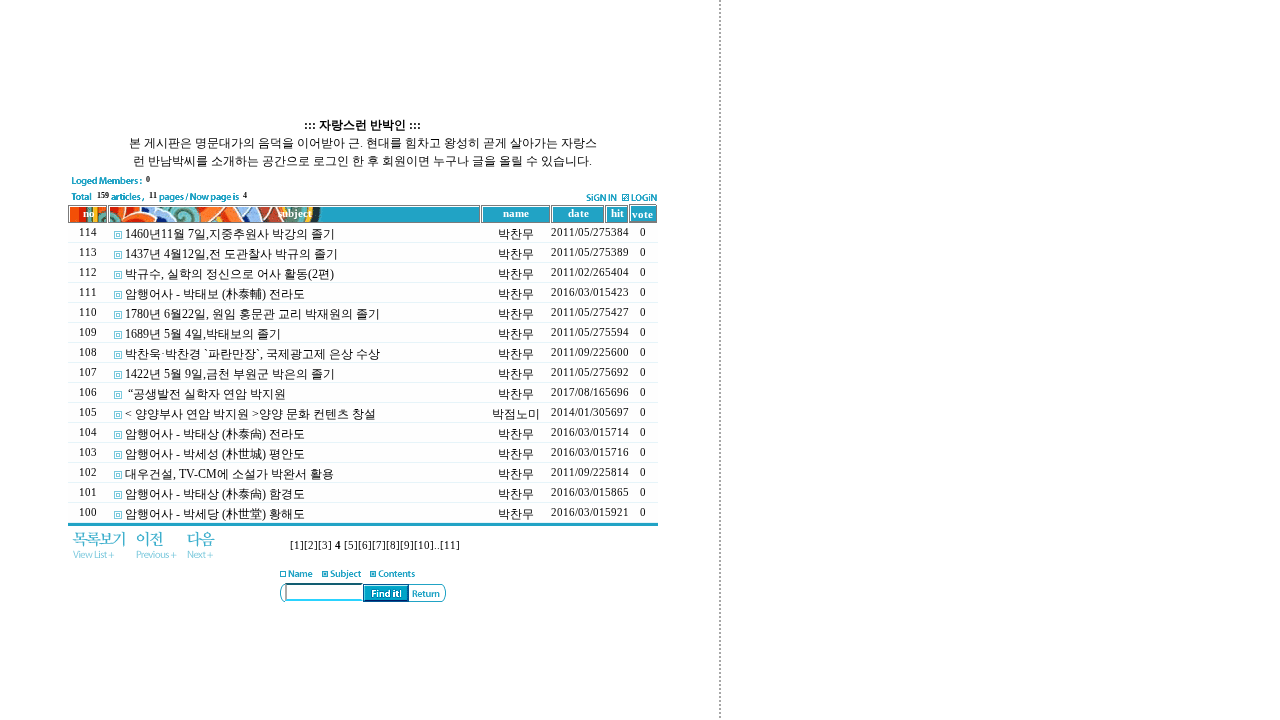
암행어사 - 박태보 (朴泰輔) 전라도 (215, 294)
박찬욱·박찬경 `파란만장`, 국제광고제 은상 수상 (252, 354)
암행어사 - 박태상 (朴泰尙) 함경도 (215, 494)
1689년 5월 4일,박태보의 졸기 (203, 334)
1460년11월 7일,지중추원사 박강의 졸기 (230, 234)
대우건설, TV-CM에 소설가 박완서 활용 (229, 474)
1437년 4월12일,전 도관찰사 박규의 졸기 (231, 254)
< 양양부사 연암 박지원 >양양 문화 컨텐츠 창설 (250, 414)
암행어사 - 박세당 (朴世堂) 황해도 (215, 514)
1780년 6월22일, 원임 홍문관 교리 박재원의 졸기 (252, 314)
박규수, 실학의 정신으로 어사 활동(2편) (229, 274)
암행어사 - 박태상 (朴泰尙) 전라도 (215, 434)
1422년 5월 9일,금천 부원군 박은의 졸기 (230, 374)
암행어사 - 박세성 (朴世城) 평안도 (215, 454)
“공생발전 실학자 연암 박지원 (205, 394)
